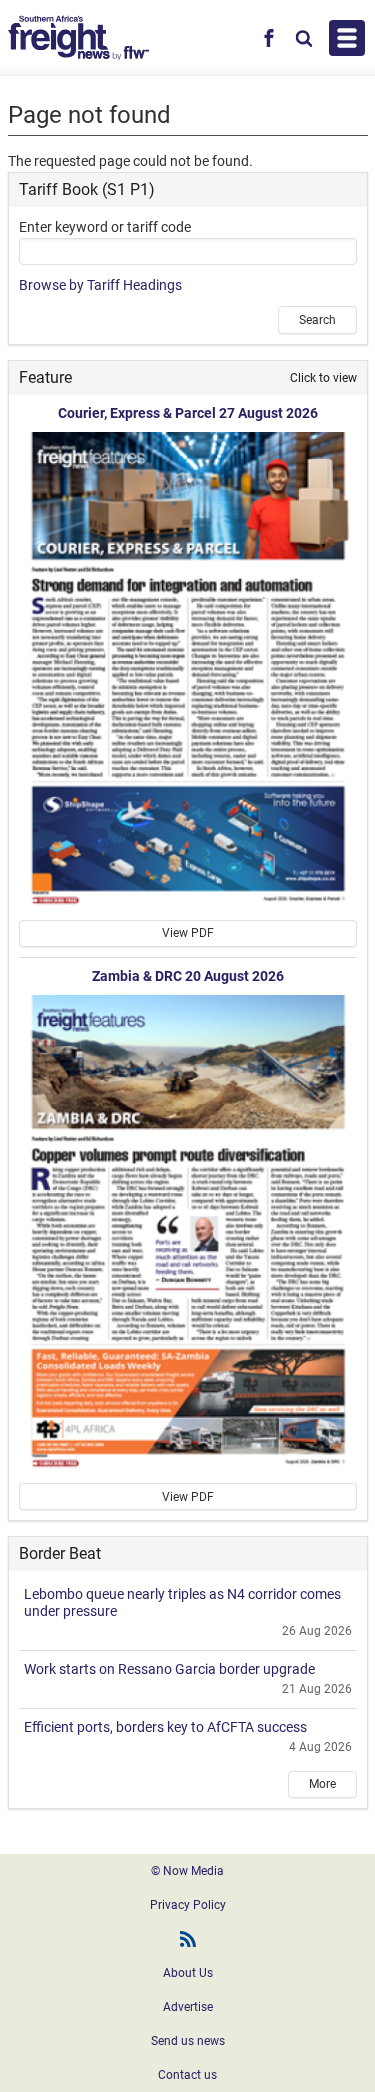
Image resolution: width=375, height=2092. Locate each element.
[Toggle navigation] (347, 38)
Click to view (323, 378)
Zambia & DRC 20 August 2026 (188, 976)
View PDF (188, 933)
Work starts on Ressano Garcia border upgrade (169, 1669)
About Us (188, 1973)
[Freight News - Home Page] (78, 38)
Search (317, 320)
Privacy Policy (188, 1905)
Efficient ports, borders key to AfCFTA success (165, 1727)
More (322, 1784)
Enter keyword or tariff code (105, 227)
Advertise (188, 2007)
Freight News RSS (188, 1939)
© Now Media (187, 1871)
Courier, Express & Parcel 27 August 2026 (188, 413)
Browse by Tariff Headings (100, 285)
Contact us (187, 2075)
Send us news (188, 2041)
